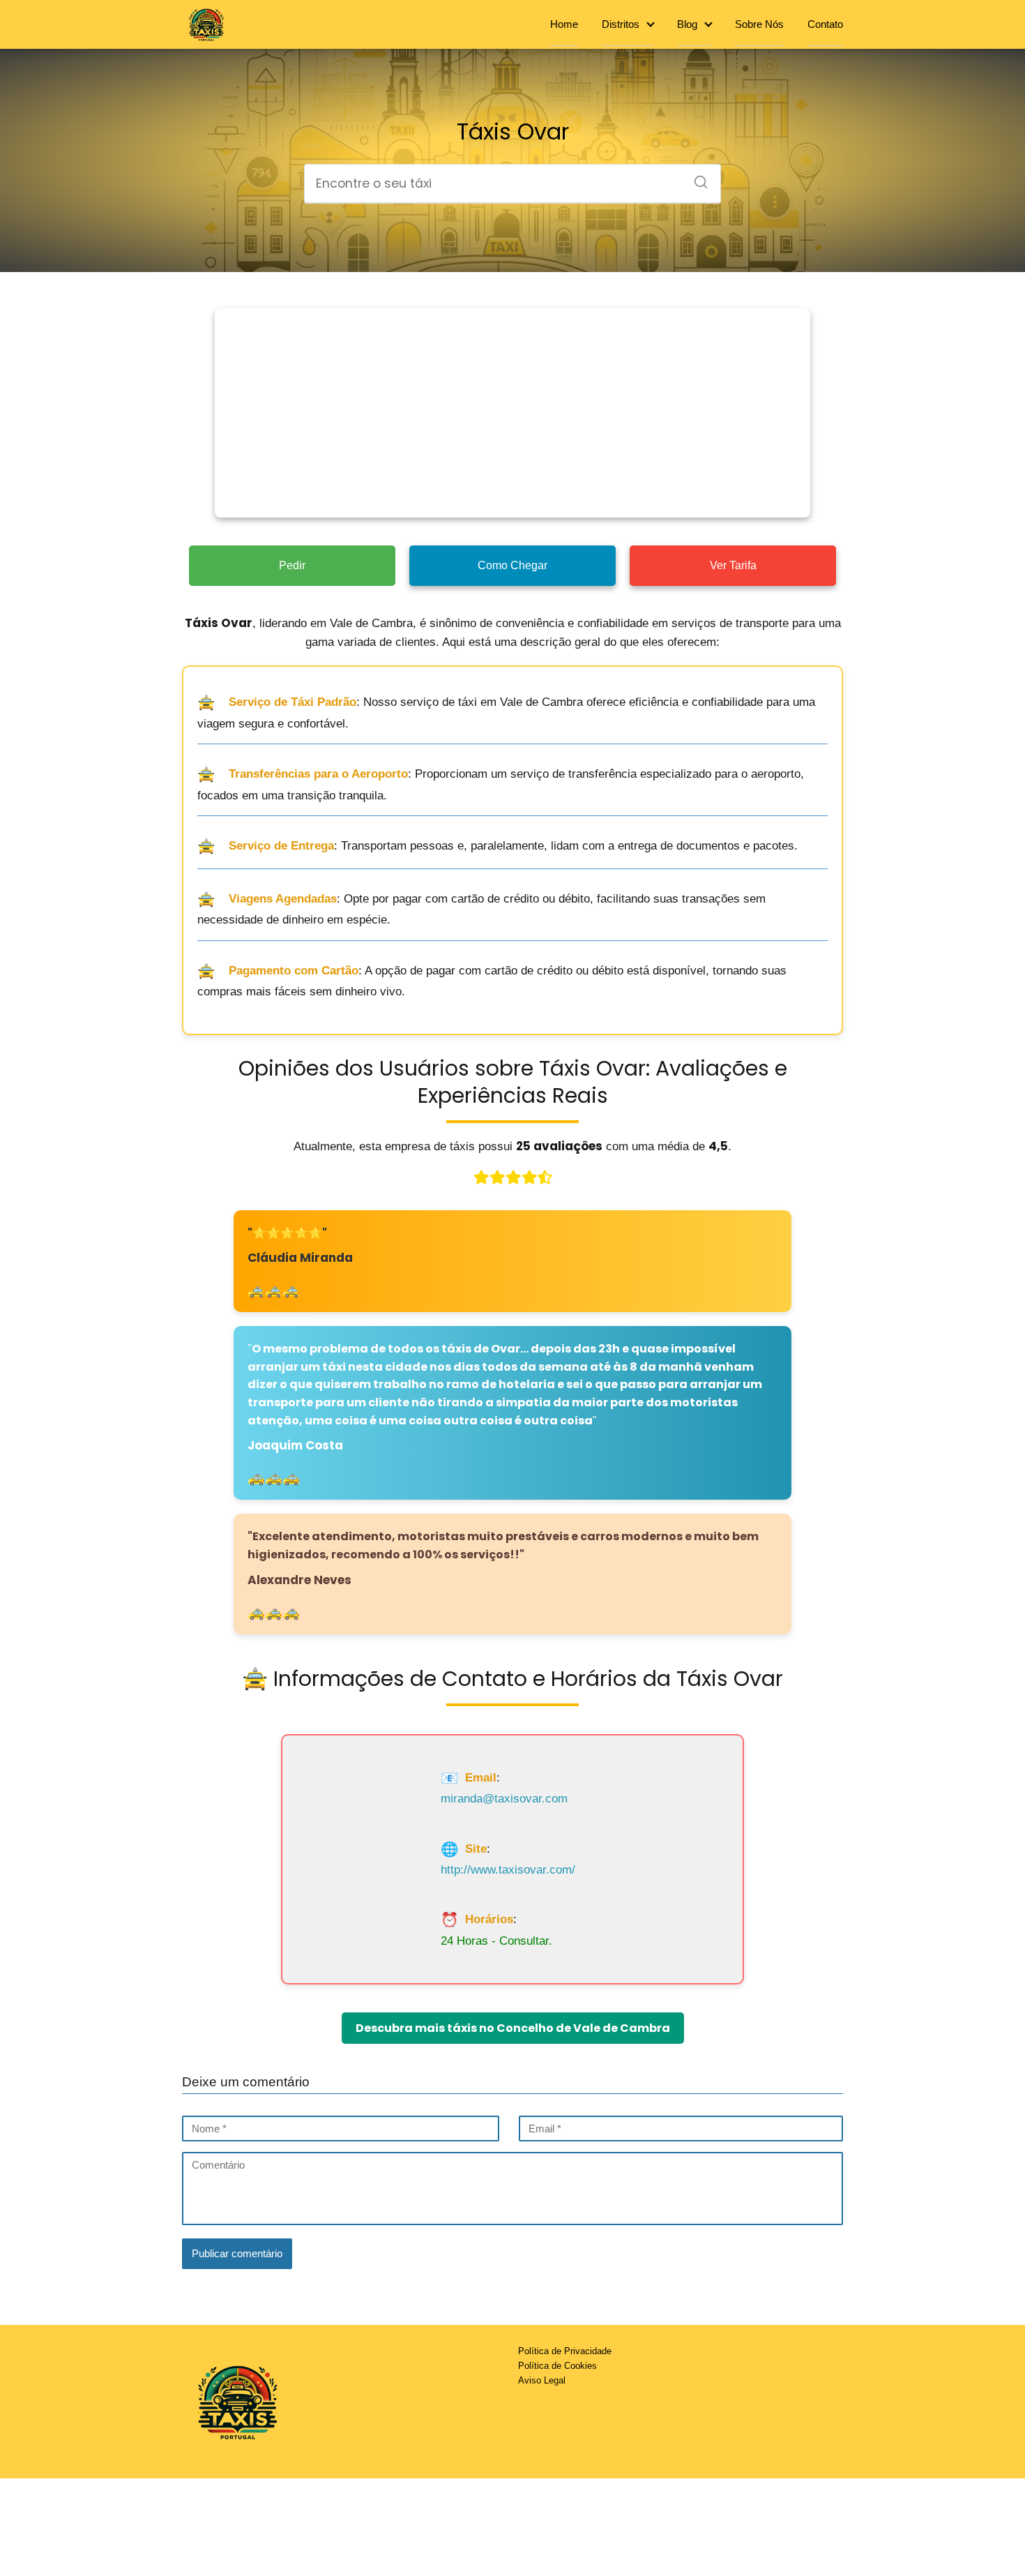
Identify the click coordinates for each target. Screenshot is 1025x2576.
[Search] (696, 178)
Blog (687, 24)
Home (564, 24)
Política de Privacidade (565, 2351)
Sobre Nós (759, 24)
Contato (825, 24)
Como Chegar (512, 565)
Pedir (292, 565)
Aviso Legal (542, 2380)
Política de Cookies (557, 2366)
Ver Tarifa (733, 565)
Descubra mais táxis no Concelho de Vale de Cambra (513, 2028)
